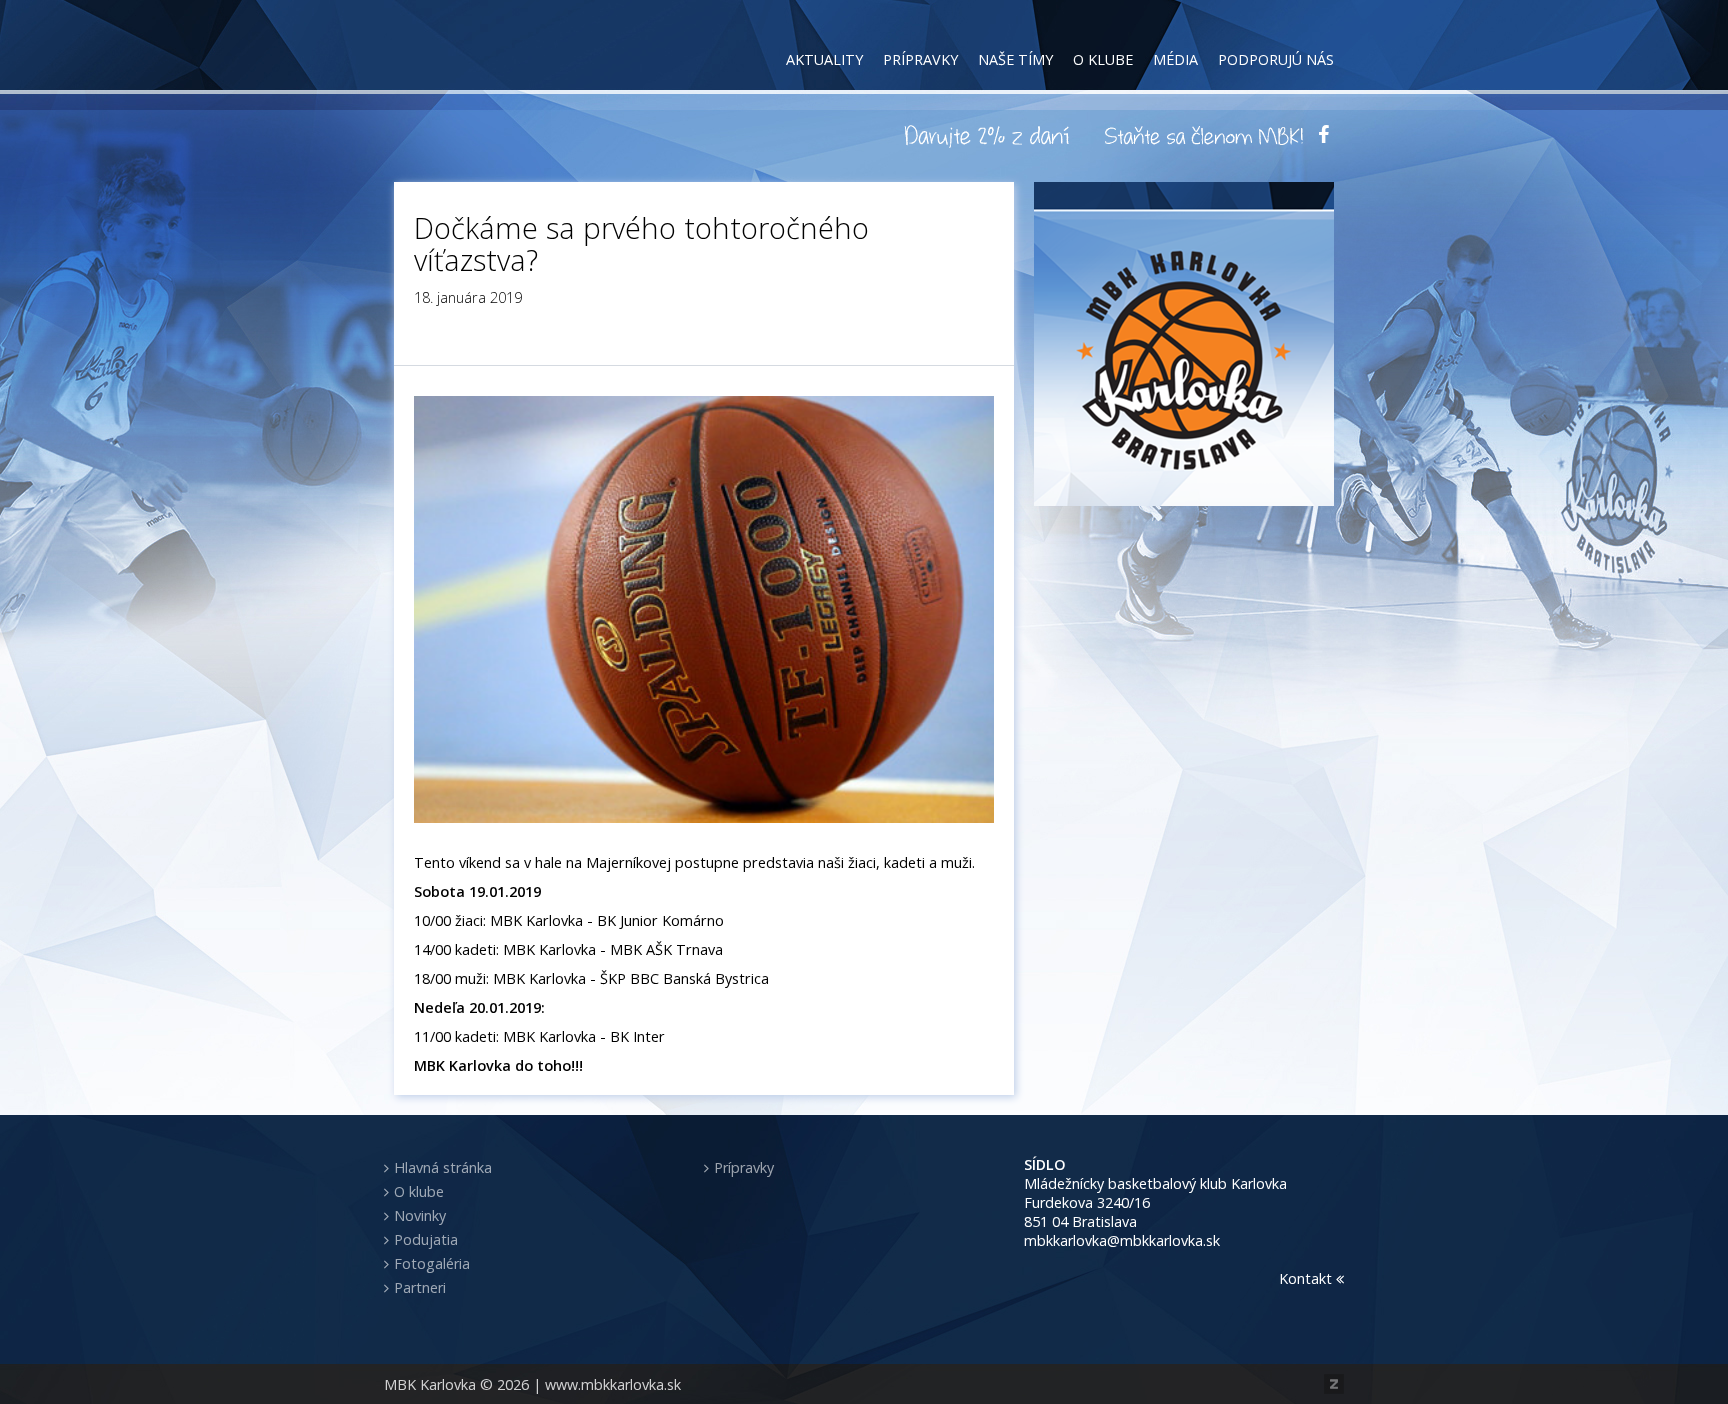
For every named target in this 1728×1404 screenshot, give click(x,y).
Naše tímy (1015, 59)
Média (1175, 59)
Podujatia (426, 1239)
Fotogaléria (432, 1263)
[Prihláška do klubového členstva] (1204, 135)
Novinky (420, 1215)
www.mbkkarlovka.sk (613, 1384)
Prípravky (920, 59)
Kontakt (1307, 1278)
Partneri (420, 1287)
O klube (1103, 59)
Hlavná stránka (443, 1167)
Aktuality (824, 59)
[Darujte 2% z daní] (990, 135)
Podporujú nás (1276, 59)
